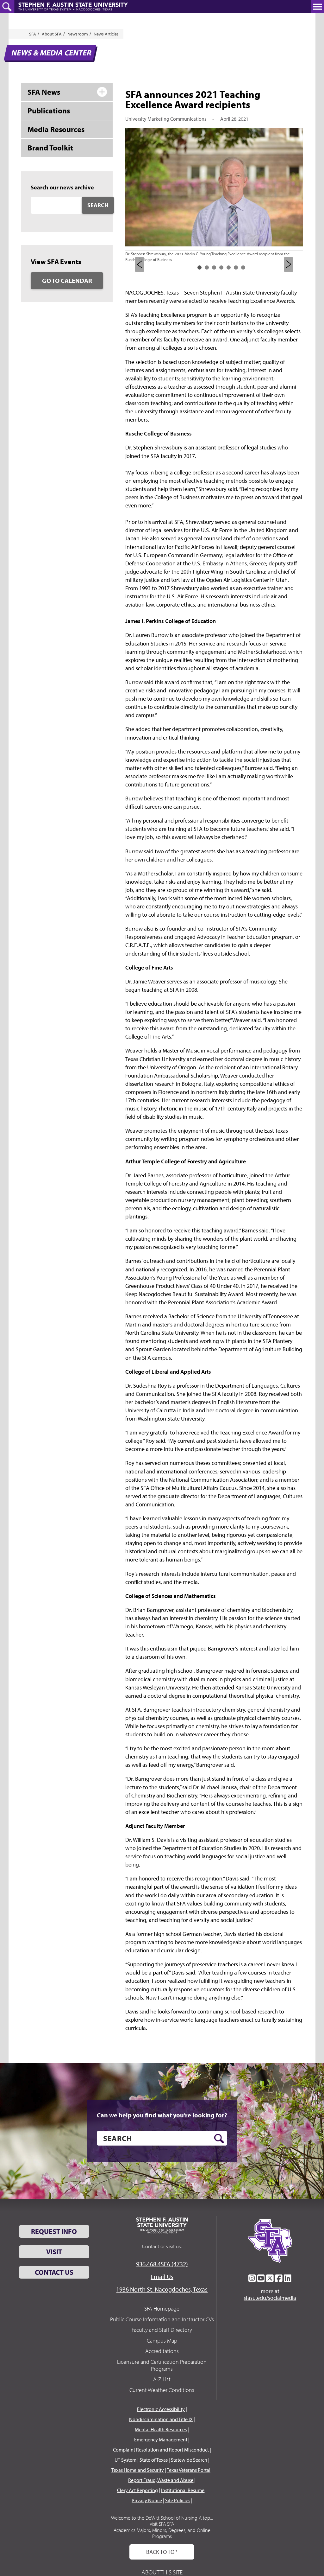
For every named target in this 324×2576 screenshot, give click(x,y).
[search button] (219, 2139)
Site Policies (178, 2500)
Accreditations (162, 2351)
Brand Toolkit (50, 148)
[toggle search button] (7, 7)
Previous (140, 264)
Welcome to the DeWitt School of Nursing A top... (162, 2518)
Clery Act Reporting (137, 2490)
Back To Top (162, 2552)
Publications (49, 111)
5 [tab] (229, 267)
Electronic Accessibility (161, 2409)
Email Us (162, 2277)
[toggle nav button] (317, 7)
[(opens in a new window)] (252, 2278)
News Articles (106, 34)
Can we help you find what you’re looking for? (162, 2115)
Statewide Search (189, 2460)
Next (289, 264)
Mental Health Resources (161, 2429)
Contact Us (54, 2272)
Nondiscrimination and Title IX (161, 2419)
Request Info (54, 2231)
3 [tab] (214, 267)
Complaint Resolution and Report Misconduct (161, 2450)
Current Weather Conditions (162, 2390)
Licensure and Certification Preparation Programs (162, 2365)
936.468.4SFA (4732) (162, 2264)
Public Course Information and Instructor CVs (162, 2319)
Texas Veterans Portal (189, 2470)
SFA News (44, 92)
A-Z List (162, 2379)
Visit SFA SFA (162, 2524)
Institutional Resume (183, 2490)
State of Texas (154, 2460)
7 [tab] (243, 267)
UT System (125, 2460)
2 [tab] (207, 267)
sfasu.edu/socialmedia (270, 2298)
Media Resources (56, 129)
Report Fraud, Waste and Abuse (161, 2480)
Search (98, 205)
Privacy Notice (147, 2500)
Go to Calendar (67, 280)
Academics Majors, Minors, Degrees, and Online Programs (162, 2533)
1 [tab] (199, 267)
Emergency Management (161, 2439)
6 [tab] (236, 267)
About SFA (52, 34)
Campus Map (162, 2341)
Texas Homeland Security (138, 2470)
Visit (54, 2252)
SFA (33, 34)
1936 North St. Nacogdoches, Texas (162, 2289)
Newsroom (78, 34)
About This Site (162, 2572)
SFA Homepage (162, 2309)
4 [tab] (221, 267)
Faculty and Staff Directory (162, 2330)
